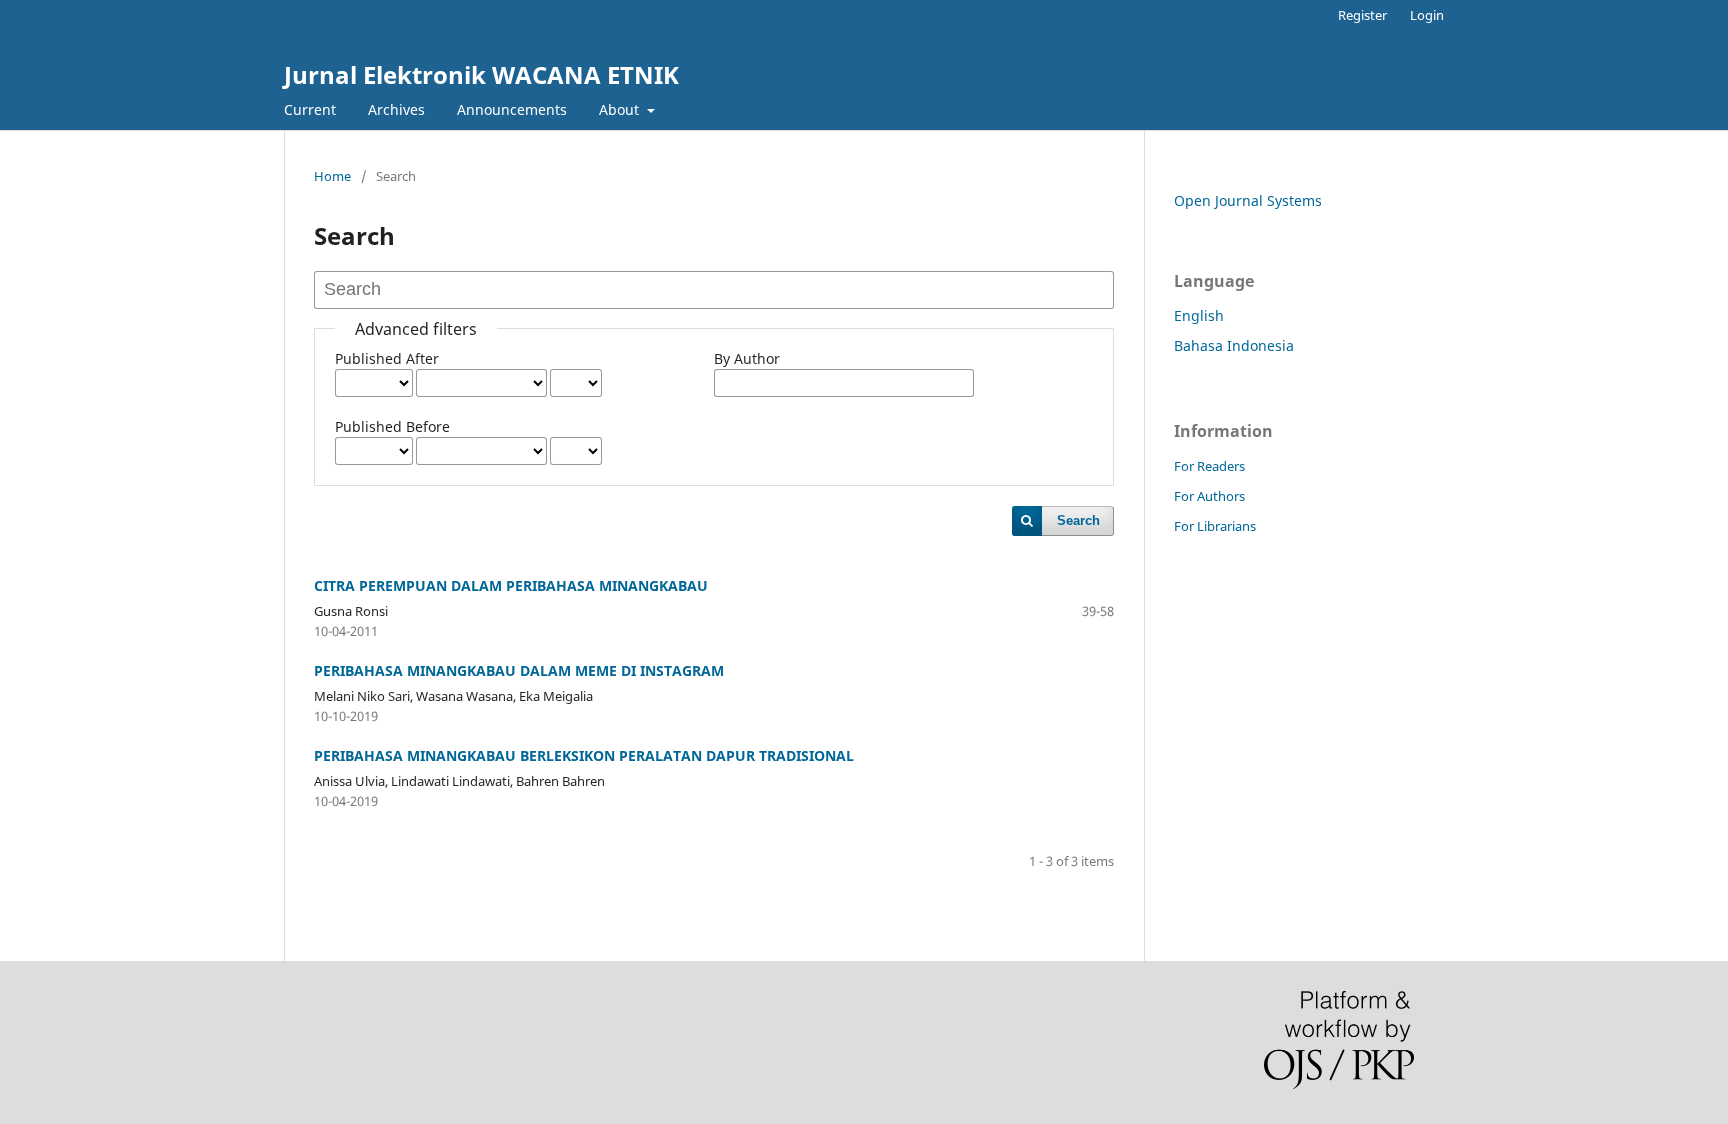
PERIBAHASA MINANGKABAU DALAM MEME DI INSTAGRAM (519, 670)
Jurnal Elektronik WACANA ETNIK (481, 74)
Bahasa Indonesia (1234, 345)
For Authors (1209, 496)
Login (1427, 15)
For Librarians (1215, 526)
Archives (396, 109)
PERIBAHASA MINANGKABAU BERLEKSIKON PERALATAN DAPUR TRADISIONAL (584, 755)
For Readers (1209, 466)
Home (332, 176)
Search (1078, 520)
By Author (747, 358)
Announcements (512, 109)
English (1199, 315)
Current (310, 109)
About (621, 109)
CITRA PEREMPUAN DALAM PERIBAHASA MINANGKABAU (511, 585)
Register (1362, 15)
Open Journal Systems (1248, 200)
